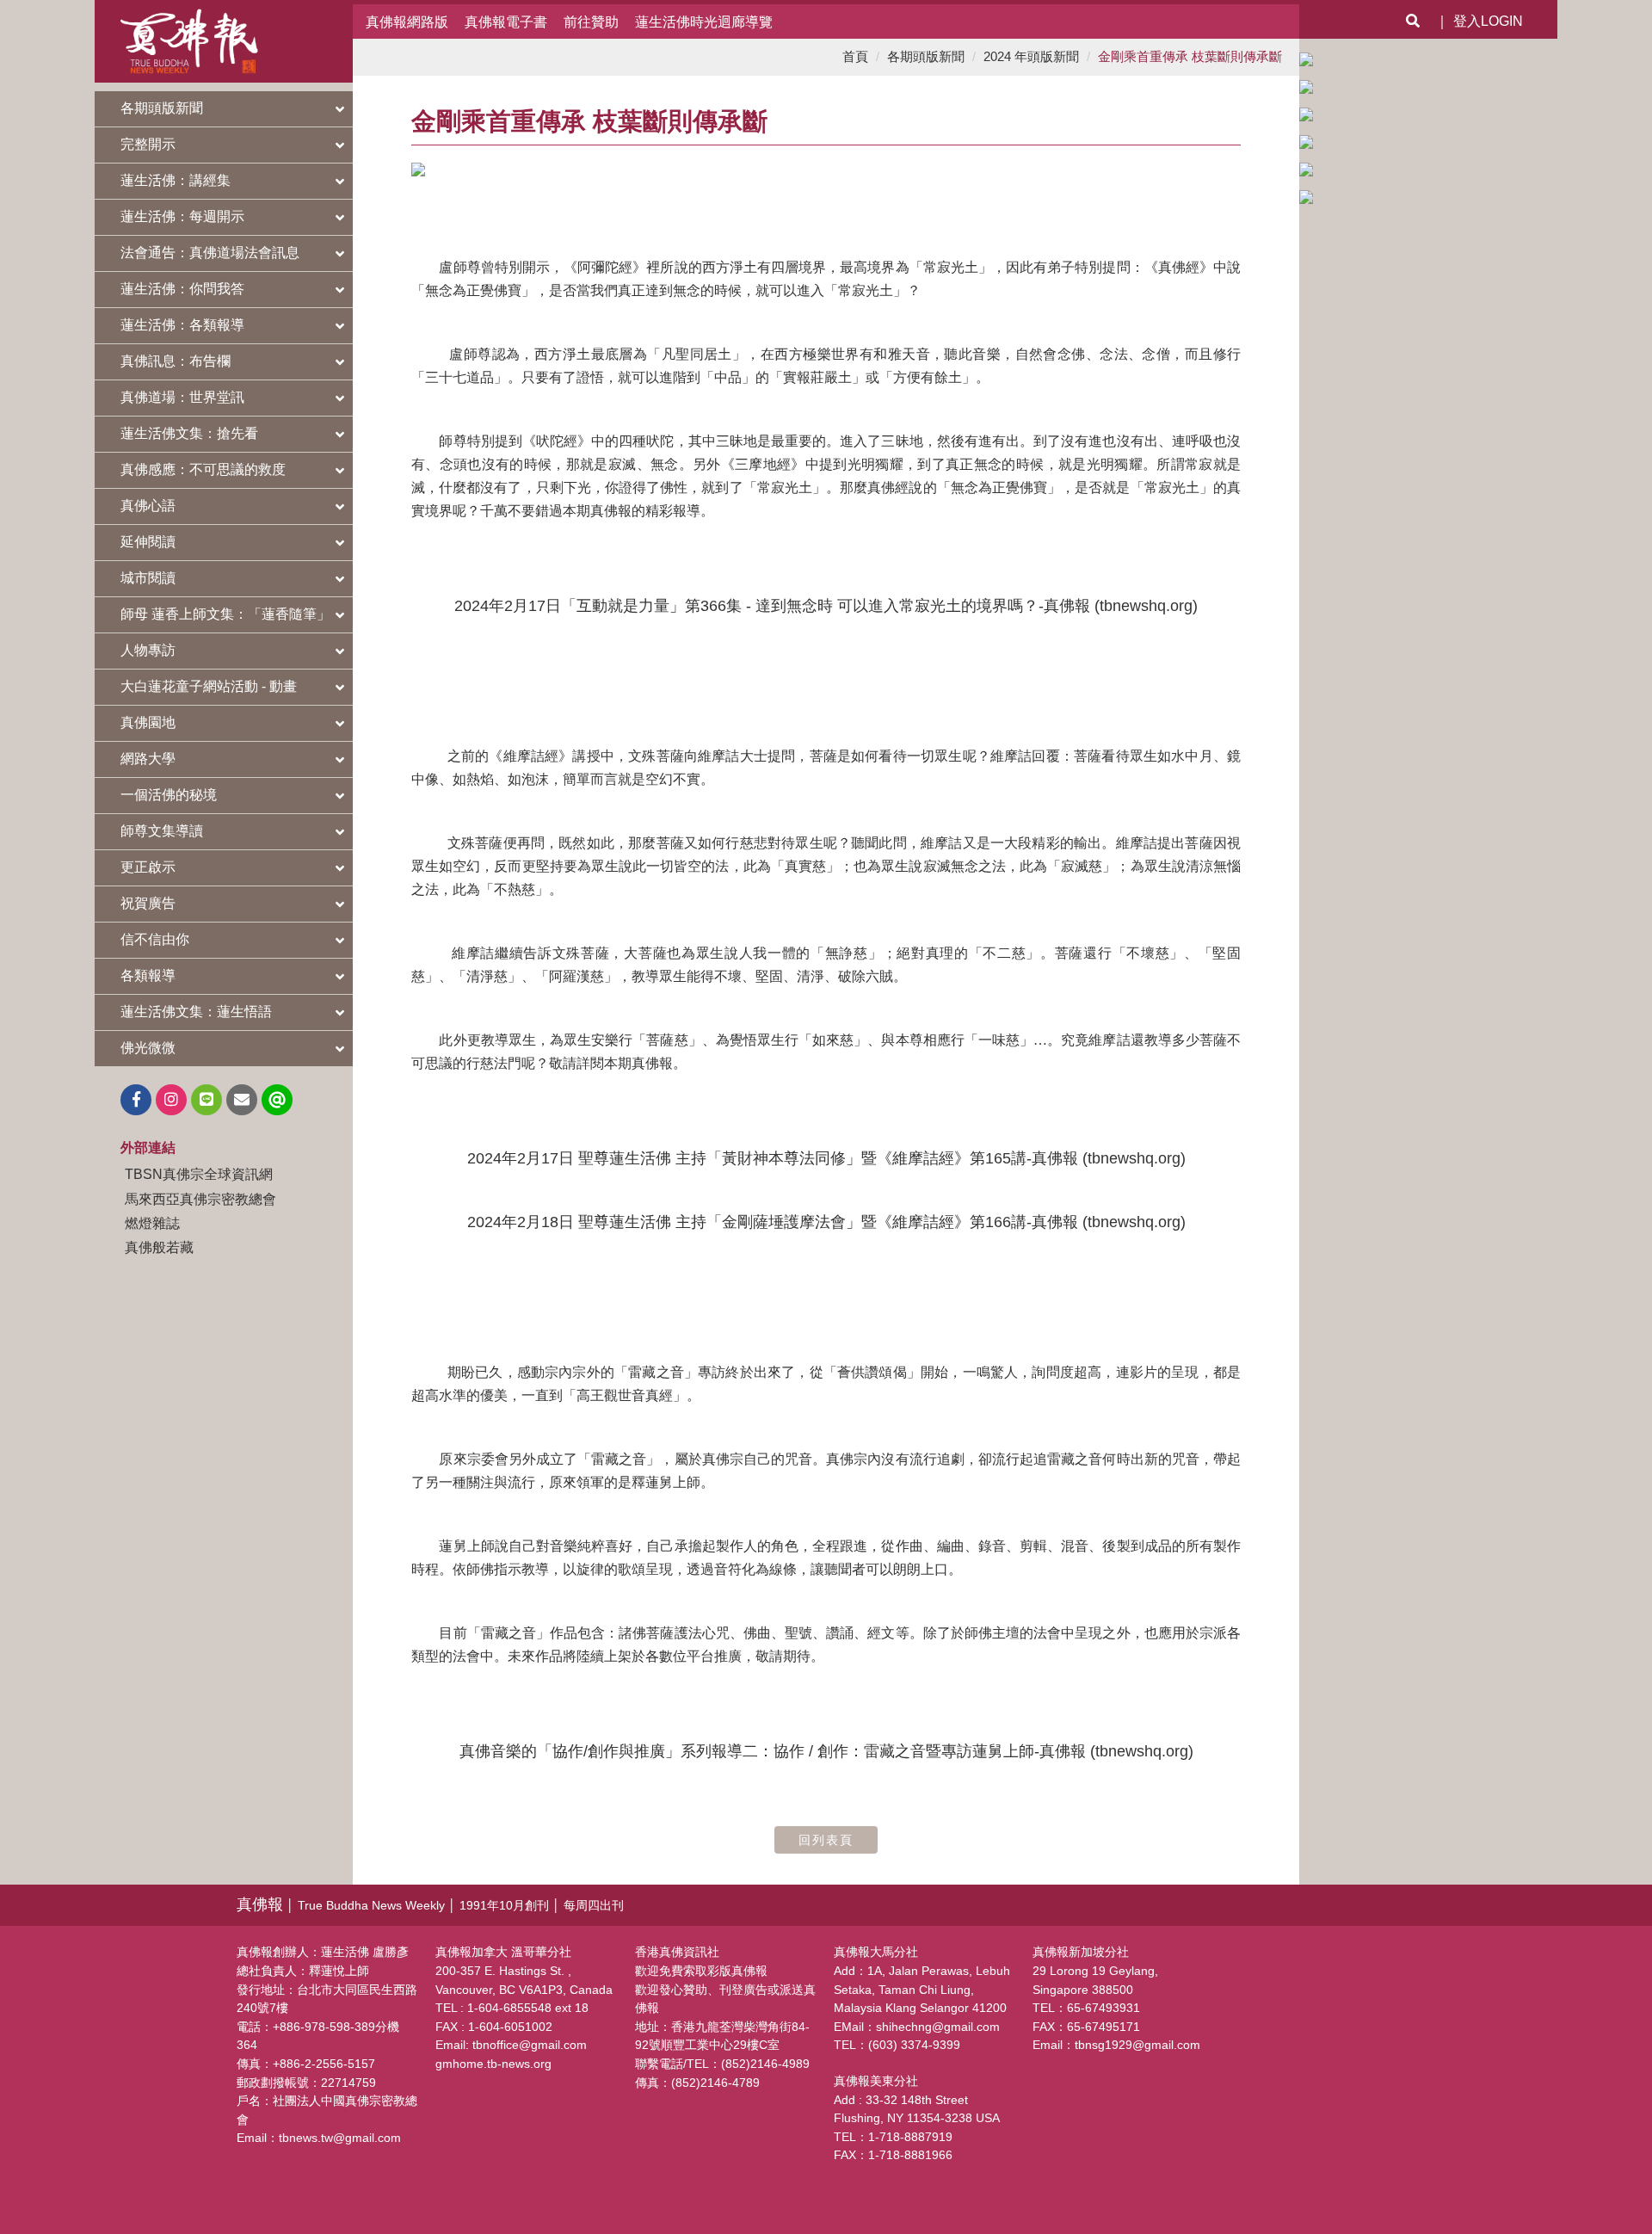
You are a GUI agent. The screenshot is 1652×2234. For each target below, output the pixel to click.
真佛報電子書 (506, 22)
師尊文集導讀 (162, 831)
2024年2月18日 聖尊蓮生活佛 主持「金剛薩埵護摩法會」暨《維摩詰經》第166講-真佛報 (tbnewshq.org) (826, 1222)
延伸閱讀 (148, 542)
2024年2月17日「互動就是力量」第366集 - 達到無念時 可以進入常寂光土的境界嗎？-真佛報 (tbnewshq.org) (826, 606)
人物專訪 (148, 650)
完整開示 (148, 144)
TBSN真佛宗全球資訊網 (199, 1174)
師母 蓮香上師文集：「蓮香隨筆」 (225, 614)
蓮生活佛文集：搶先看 (189, 433)
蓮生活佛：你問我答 (182, 289)
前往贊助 (591, 22)
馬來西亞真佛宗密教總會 (200, 1199)
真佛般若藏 (159, 1247)
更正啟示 (148, 867)
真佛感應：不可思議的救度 (203, 469)
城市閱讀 (148, 578)
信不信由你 (155, 939)
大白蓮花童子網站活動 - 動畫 (209, 686)
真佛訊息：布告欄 (176, 361)
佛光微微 (148, 1048)
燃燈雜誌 (152, 1223)
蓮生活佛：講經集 (176, 180)
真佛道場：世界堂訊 (182, 397)
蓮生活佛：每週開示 (182, 216)
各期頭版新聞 (162, 108)
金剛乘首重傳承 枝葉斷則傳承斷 (1190, 56)
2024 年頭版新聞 (1031, 56)
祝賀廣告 (148, 903)
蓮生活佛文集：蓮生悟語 (196, 1012)
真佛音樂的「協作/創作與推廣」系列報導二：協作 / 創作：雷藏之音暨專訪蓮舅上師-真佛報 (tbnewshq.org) (826, 1751)
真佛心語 (148, 506)
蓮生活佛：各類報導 (182, 325)
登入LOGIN (1488, 21)
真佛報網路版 (407, 22)
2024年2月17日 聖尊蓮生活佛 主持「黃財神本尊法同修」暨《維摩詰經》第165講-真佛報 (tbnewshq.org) (826, 1158)
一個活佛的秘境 (169, 795)
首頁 (855, 56)
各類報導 (148, 975)
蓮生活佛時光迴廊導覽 (704, 22)
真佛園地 (148, 722)
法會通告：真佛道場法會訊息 (210, 253)
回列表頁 (826, 1840)
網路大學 (148, 759)
